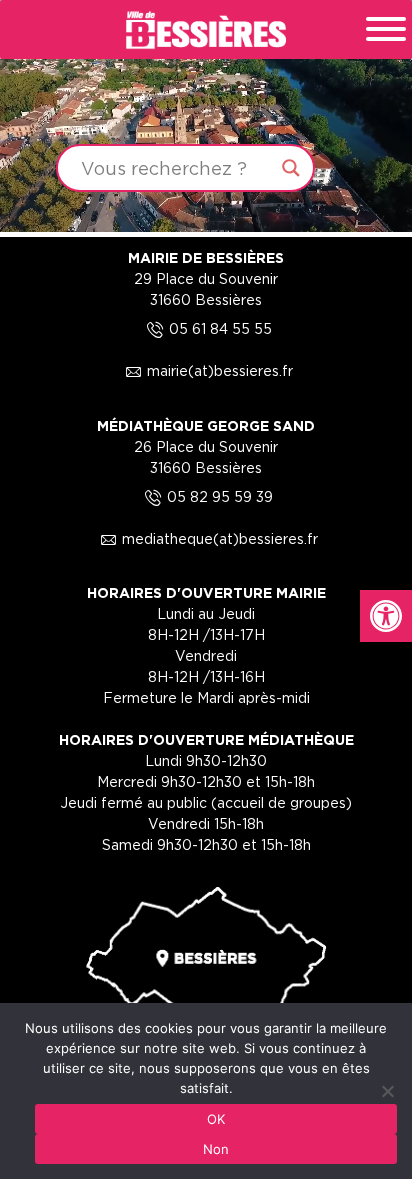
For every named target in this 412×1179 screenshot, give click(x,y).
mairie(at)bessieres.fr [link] (206, 370)
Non (216, 1149)
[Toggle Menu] (386, 29)
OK (216, 1119)
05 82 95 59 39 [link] (206, 496)
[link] (386, 616)
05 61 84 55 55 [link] (206, 328)
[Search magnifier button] (291, 168)
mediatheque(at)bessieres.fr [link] (206, 538)
